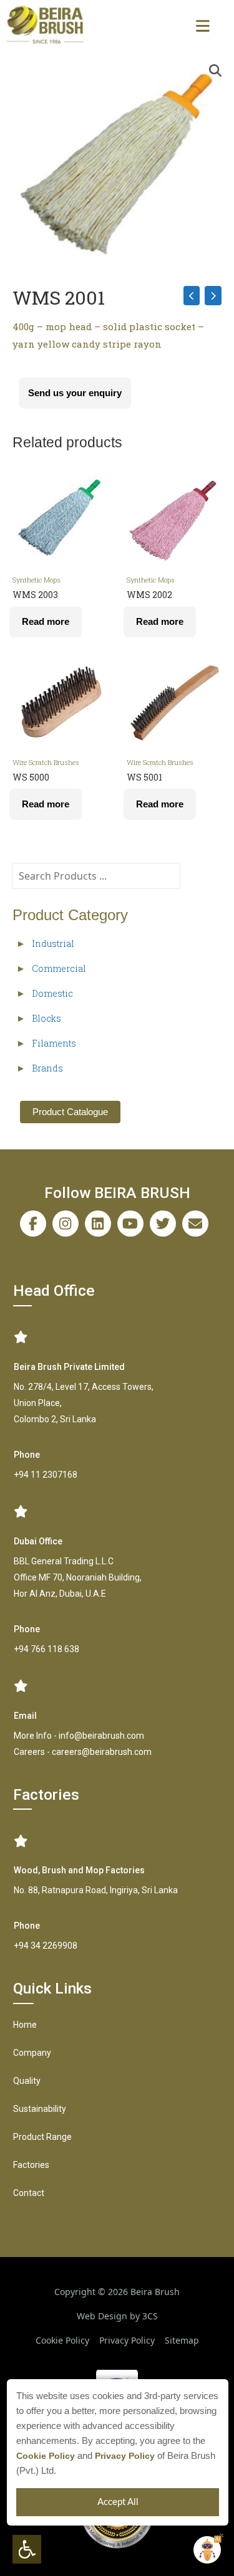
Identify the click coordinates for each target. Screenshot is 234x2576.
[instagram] (66, 1224)
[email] (195, 1224)
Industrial (53, 943)
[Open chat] (207, 2550)
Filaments (54, 1043)
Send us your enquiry (75, 393)
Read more (46, 621)
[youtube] (130, 1224)
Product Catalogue (70, 1112)
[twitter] (163, 1224)
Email (25, 1716)
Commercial (59, 968)
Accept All (118, 2502)
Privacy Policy (125, 2456)
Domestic (52, 993)
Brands (47, 1068)
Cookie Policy (46, 2456)
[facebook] (33, 1224)
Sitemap (182, 2340)
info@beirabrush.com (101, 1736)
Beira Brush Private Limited (69, 1367)
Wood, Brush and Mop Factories (79, 1870)
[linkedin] (98, 1224)
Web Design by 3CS (117, 2316)
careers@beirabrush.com (102, 1752)
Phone (27, 1455)
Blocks (46, 1018)
